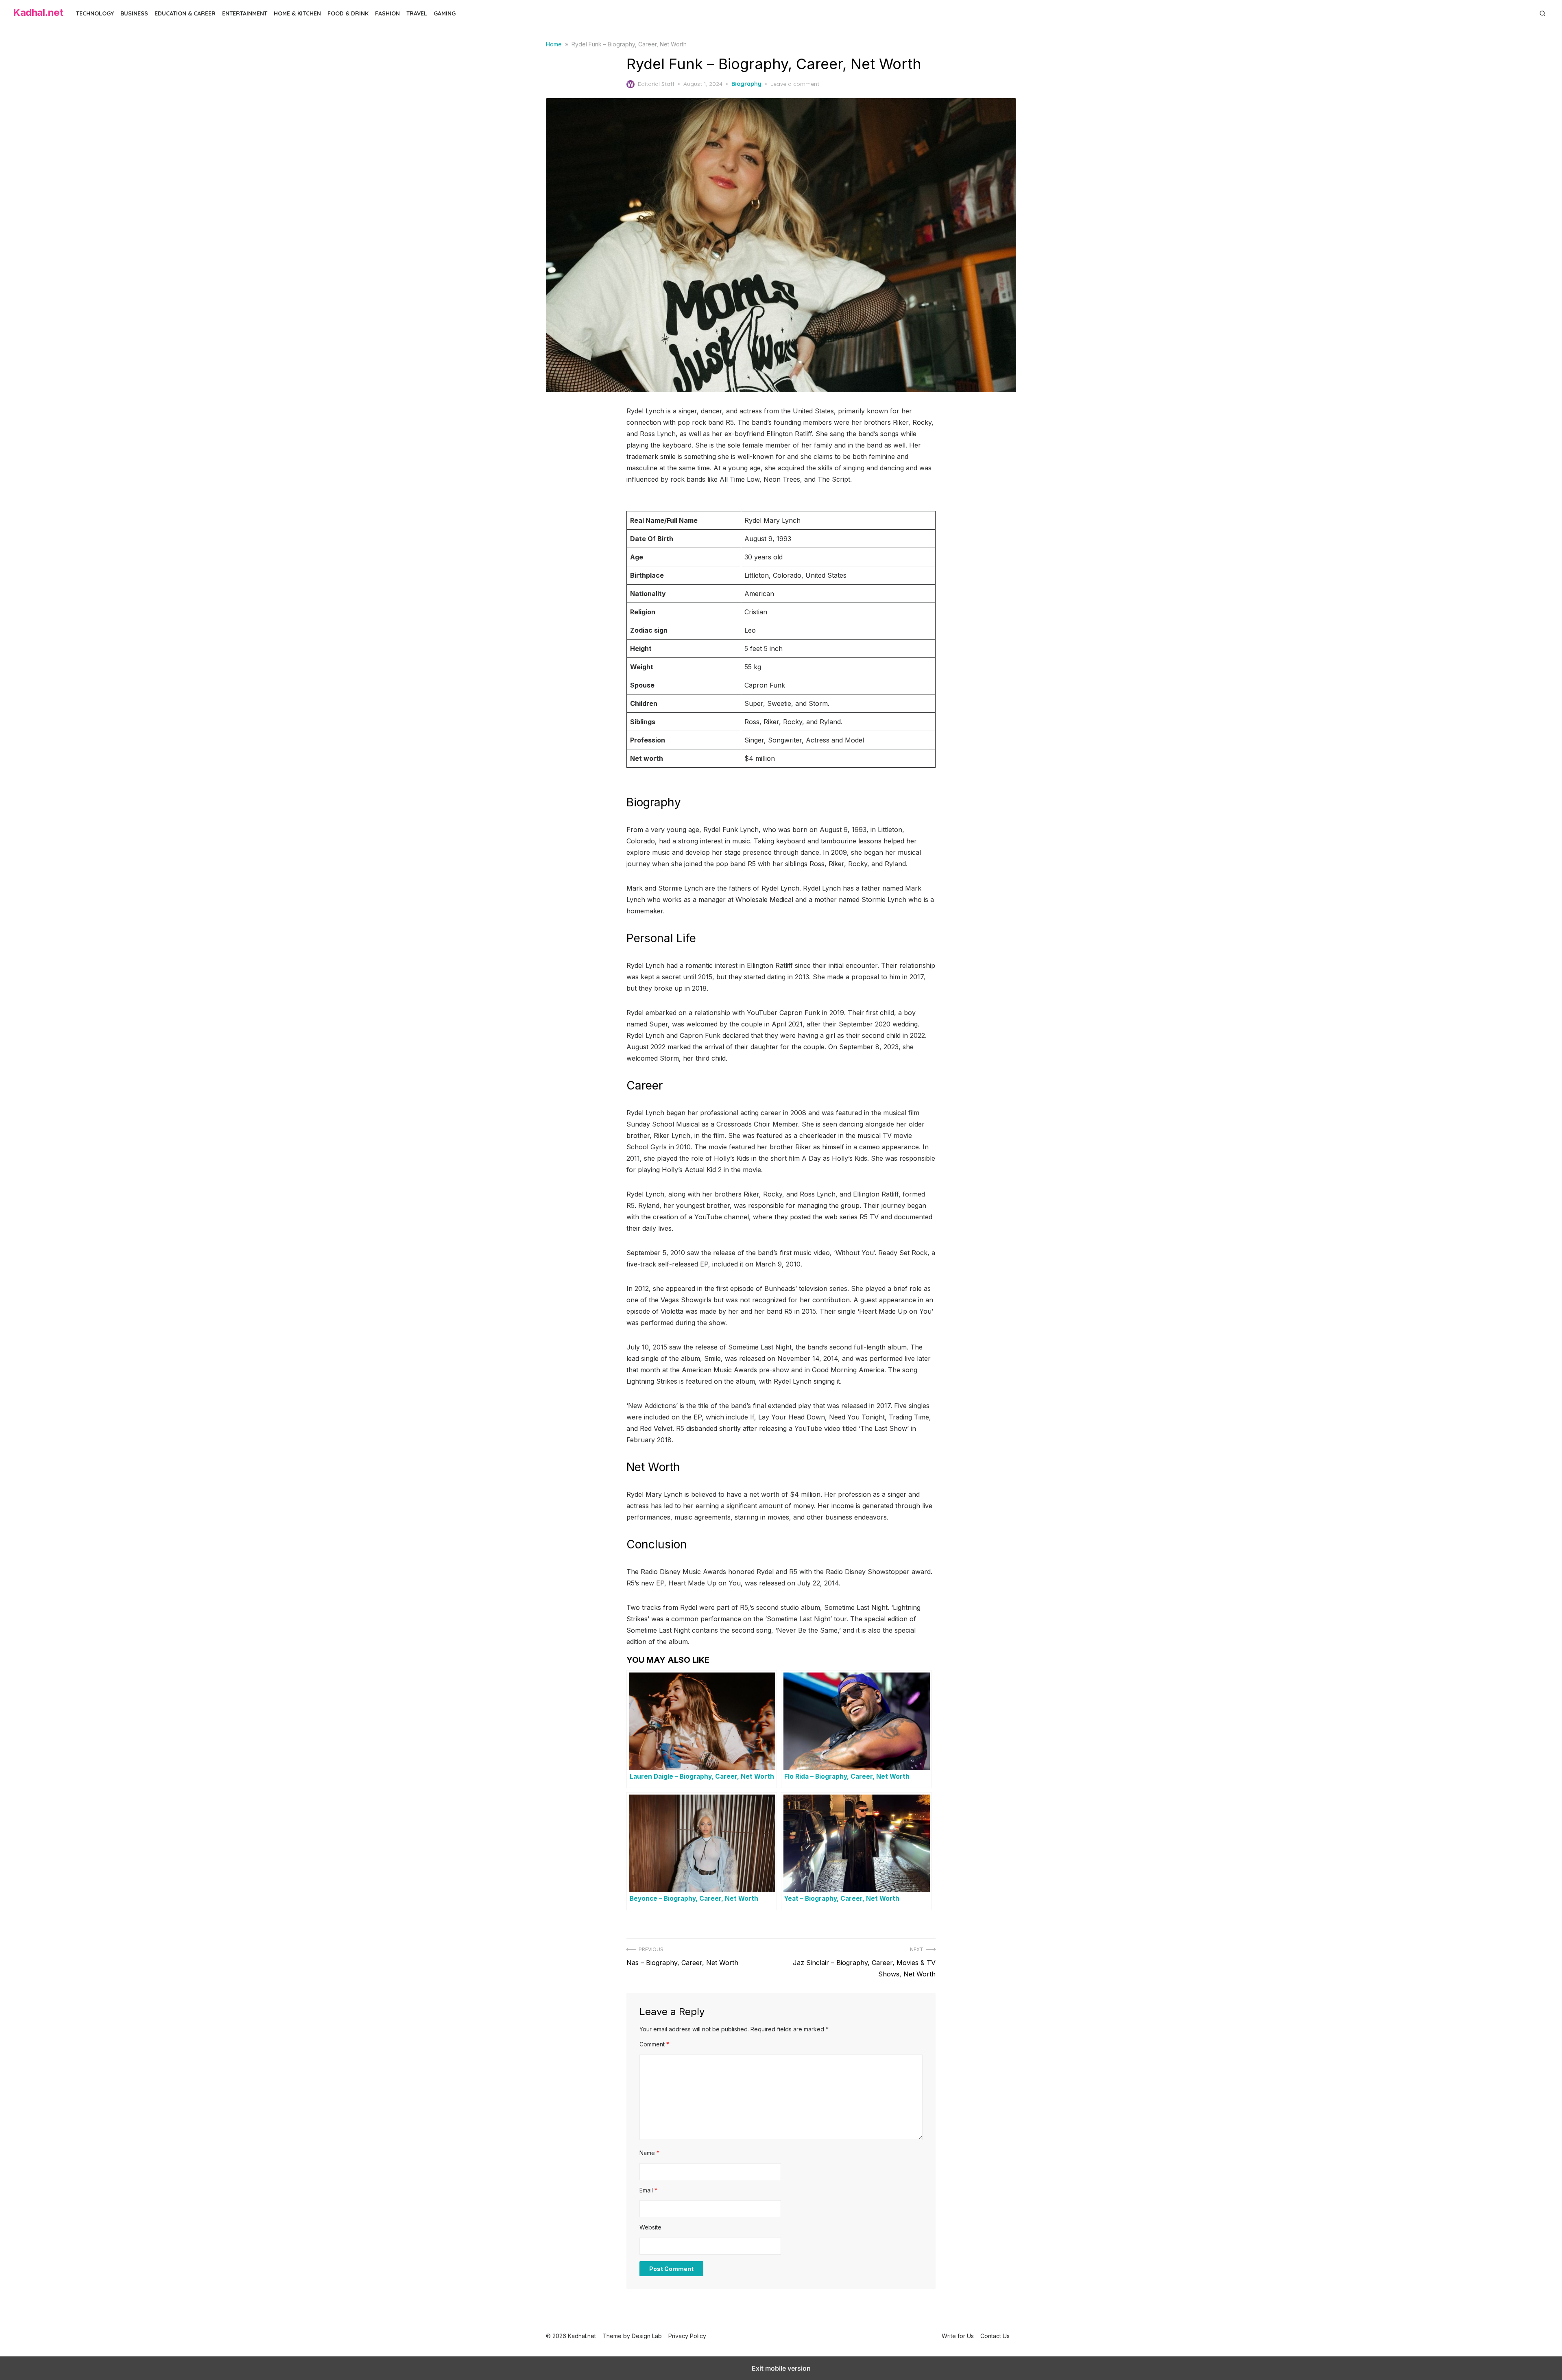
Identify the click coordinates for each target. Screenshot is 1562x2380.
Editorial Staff (656, 84)
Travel (417, 13)
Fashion (387, 13)
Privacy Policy (687, 2336)
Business (134, 13)
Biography (746, 84)
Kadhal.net (38, 12)
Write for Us (958, 2336)
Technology (95, 13)
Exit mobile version (781, 2368)
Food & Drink (348, 13)
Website (650, 2227)
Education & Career (185, 13)
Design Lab (647, 2336)
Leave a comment (795, 84)
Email (648, 2190)
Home (554, 44)
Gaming (445, 13)
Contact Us (995, 2336)
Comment (654, 2044)
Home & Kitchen (297, 13)
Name (649, 2153)
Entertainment (245, 13)
